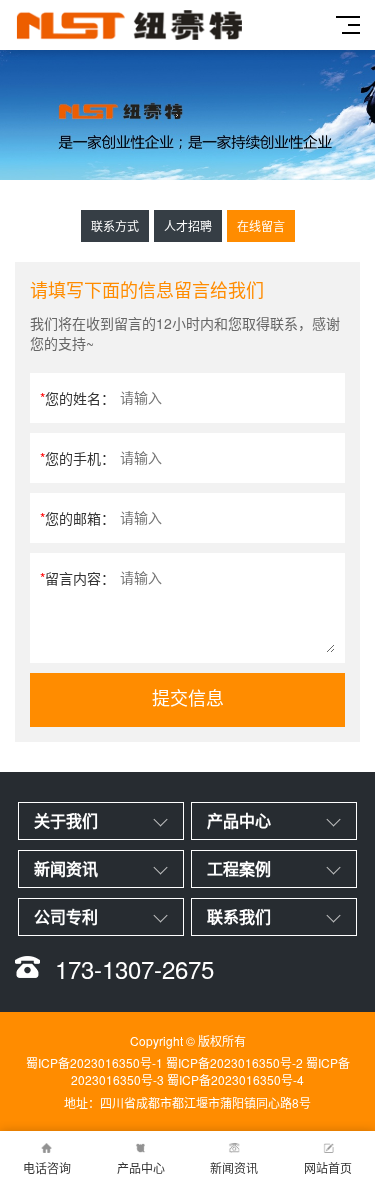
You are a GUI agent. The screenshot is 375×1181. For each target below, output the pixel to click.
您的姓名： (77, 398)
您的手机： (77, 458)
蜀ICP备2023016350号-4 (235, 1079)
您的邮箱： (77, 518)
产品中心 (141, 1167)
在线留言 (261, 225)
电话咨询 (47, 1167)
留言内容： (77, 578)
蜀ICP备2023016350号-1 (94, 1062)
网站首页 (328, 1167)
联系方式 (115, 225)
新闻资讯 (234, 1167)
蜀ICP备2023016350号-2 (234, 1062)
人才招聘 (188, 225)
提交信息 (188, 699)
